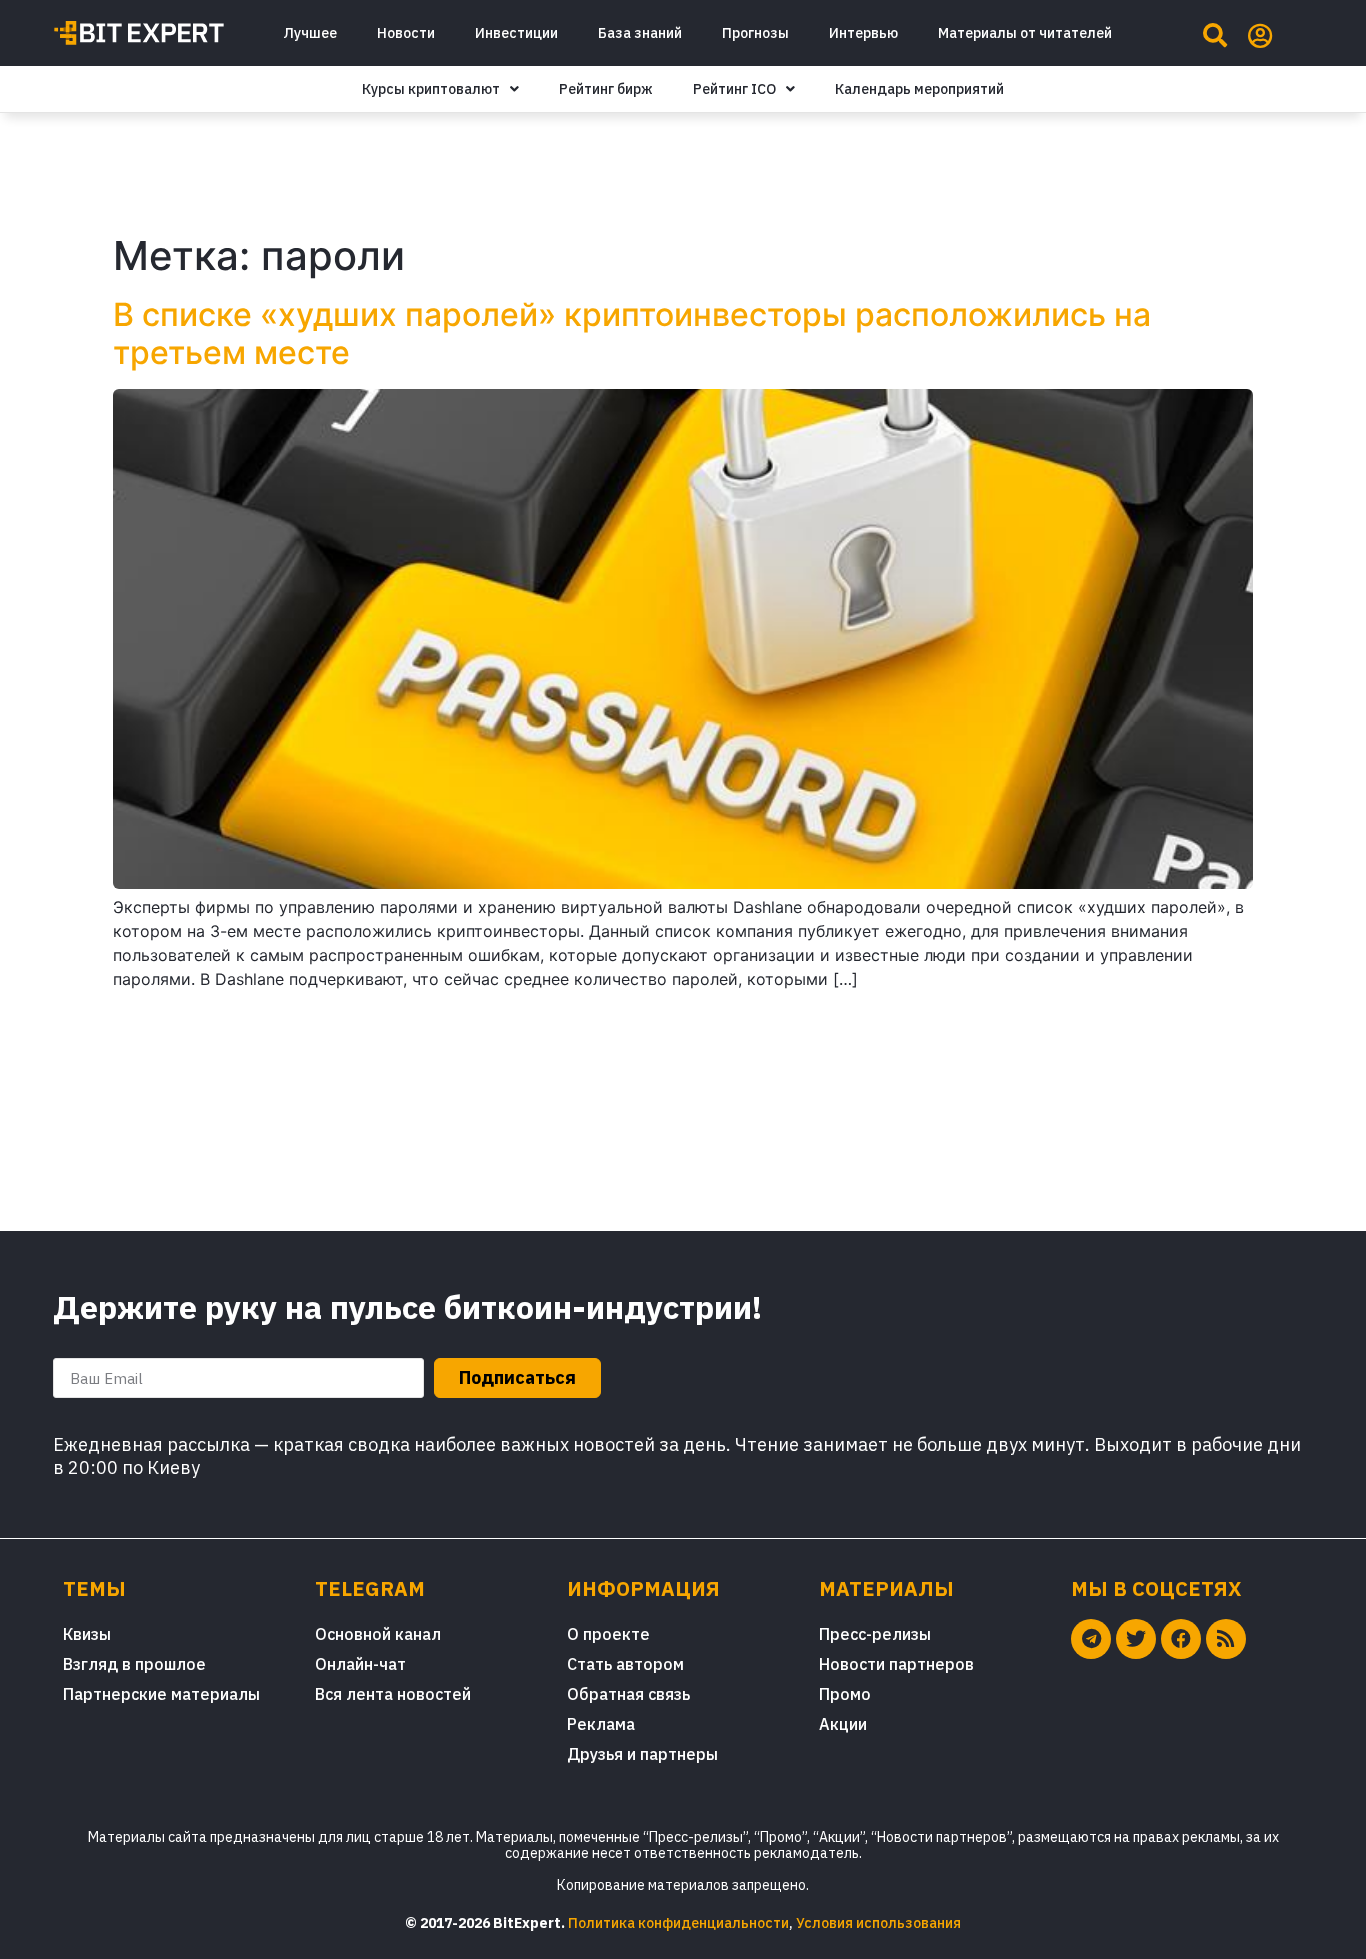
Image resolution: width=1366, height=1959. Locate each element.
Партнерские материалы (161, 1694)
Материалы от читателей (1025, 33)
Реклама (601, 1724)
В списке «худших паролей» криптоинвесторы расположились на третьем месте (632, 333)
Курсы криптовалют (431, 89)
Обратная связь (628, 1694)
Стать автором (625, 1664)
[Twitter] (1136, 1639)
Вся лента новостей (393, 1694)
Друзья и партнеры (642, 1754)
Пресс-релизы (875, 1634)
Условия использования (878, 1923)
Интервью (863, 33)
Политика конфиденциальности (678, 1923)
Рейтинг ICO (734, 89)
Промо (845, 1694)
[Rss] (1226, 1639)
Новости (406, 33)
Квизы (87, 1634)
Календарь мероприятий (919, 89)
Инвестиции (516, 33)
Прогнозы (755, 33)
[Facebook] (1181, 1639)
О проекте (608, 1634)
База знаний (640, 33)
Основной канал (378, 1634)
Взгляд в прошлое (134, 1664)
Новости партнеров (896, 1664)
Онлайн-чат (360, 1664)
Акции (843, 1724)
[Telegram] (1091, 1639)
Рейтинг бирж (606, 89)
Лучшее (310, 33)
